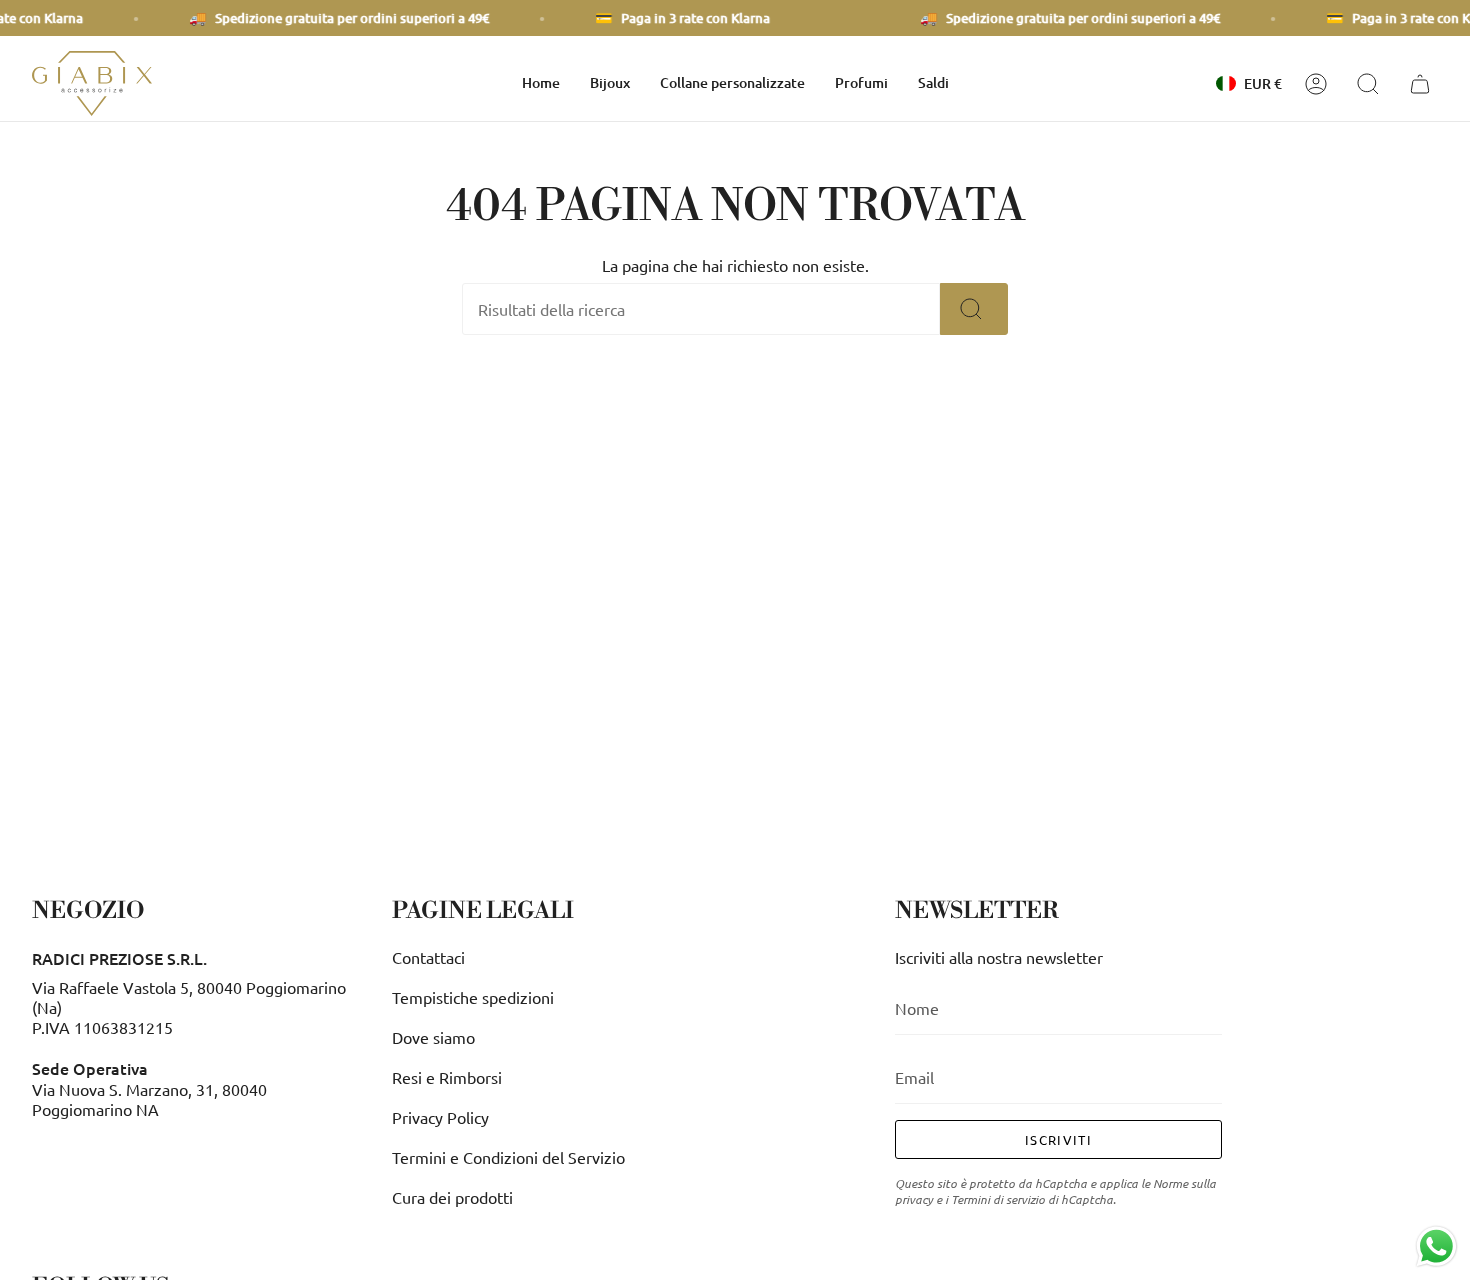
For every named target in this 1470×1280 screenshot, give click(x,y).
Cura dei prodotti (452, 1197)
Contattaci (428, 957)
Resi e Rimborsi (447, 1077)
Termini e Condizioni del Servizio (508, 1157)
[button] (610, 83)
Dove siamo (433, 1037)
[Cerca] (974, 309)
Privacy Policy (440, 1117)
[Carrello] (1423, 84)
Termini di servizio (998, 1199)
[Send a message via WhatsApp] (1436, 1246)
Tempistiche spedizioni (473, 997)
